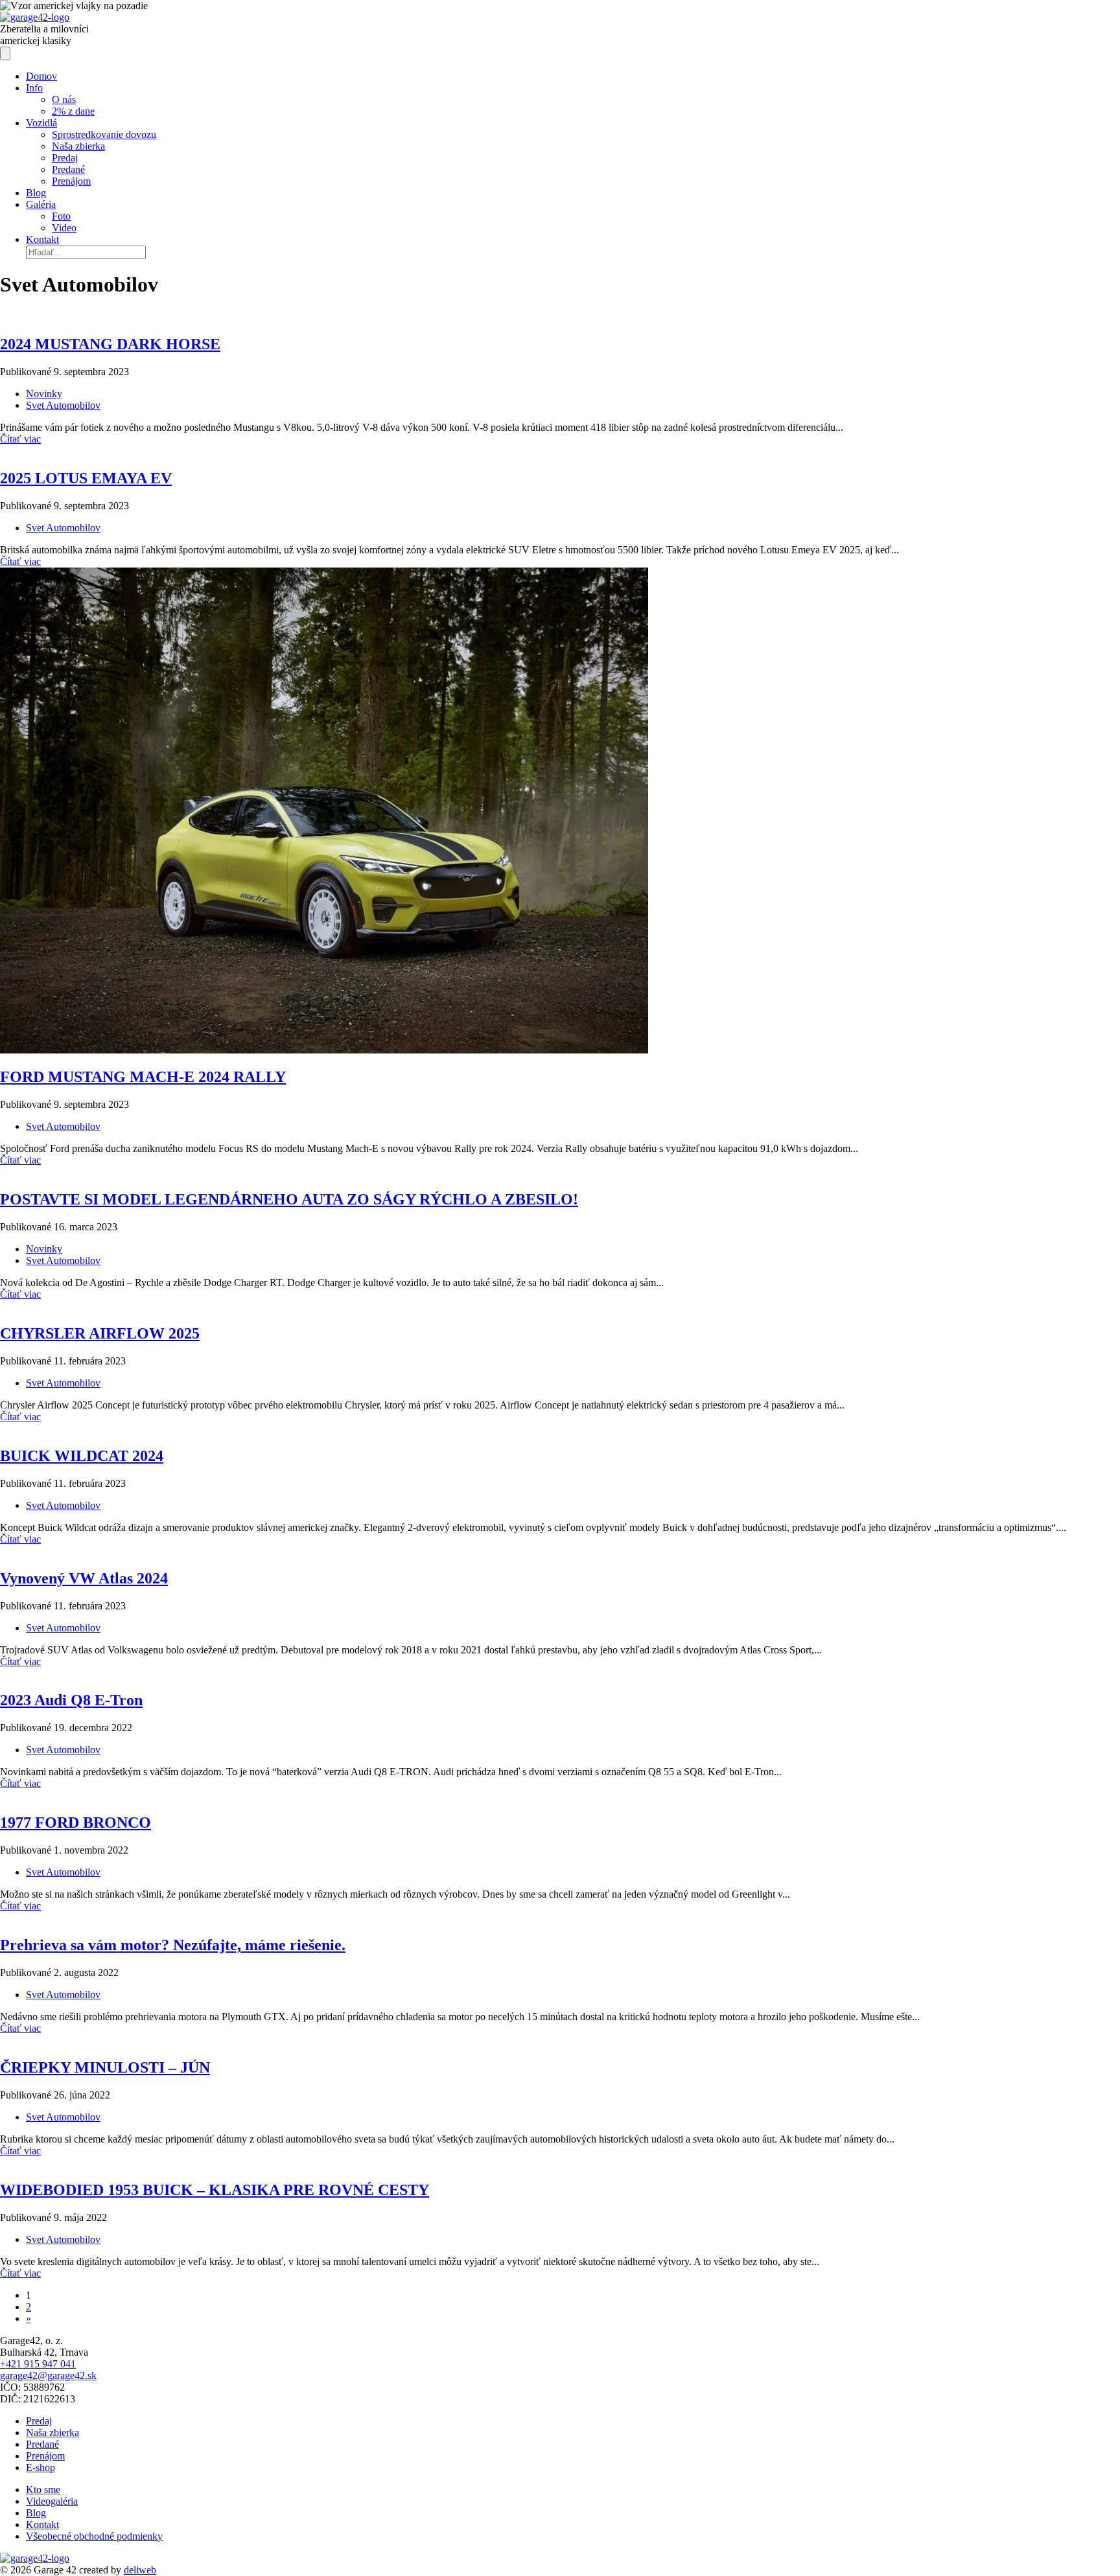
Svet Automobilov (63, 405)
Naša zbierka (52, 2432)
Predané (42, 2444)
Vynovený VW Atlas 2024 (84, 1578)
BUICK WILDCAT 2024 (82, 1456)
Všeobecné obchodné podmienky (94, 2536)
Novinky (44, 394)
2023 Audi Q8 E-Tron (71, 1700)
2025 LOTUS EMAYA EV (86, 478)
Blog (36, 2513)
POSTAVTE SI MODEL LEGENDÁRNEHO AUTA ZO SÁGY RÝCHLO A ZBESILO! (289, 1199)
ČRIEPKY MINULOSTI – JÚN (105, 2067)
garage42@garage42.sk (48, 2375)
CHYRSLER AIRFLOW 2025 (100, 1333)
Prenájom (45, 2456)
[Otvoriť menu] (5, 53)
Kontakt (42, 2524)
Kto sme (43, 2490)
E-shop (41, 2467)
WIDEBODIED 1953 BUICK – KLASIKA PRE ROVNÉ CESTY (215, 2190)
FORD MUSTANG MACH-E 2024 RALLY (143, 1077)
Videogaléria (52, 2501)
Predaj (39, 2421)
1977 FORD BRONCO (76, 1823)
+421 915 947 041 (38, 2364)
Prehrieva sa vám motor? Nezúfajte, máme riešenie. (173, 1945)
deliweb (140, 2570)
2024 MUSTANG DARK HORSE (110, 344)
